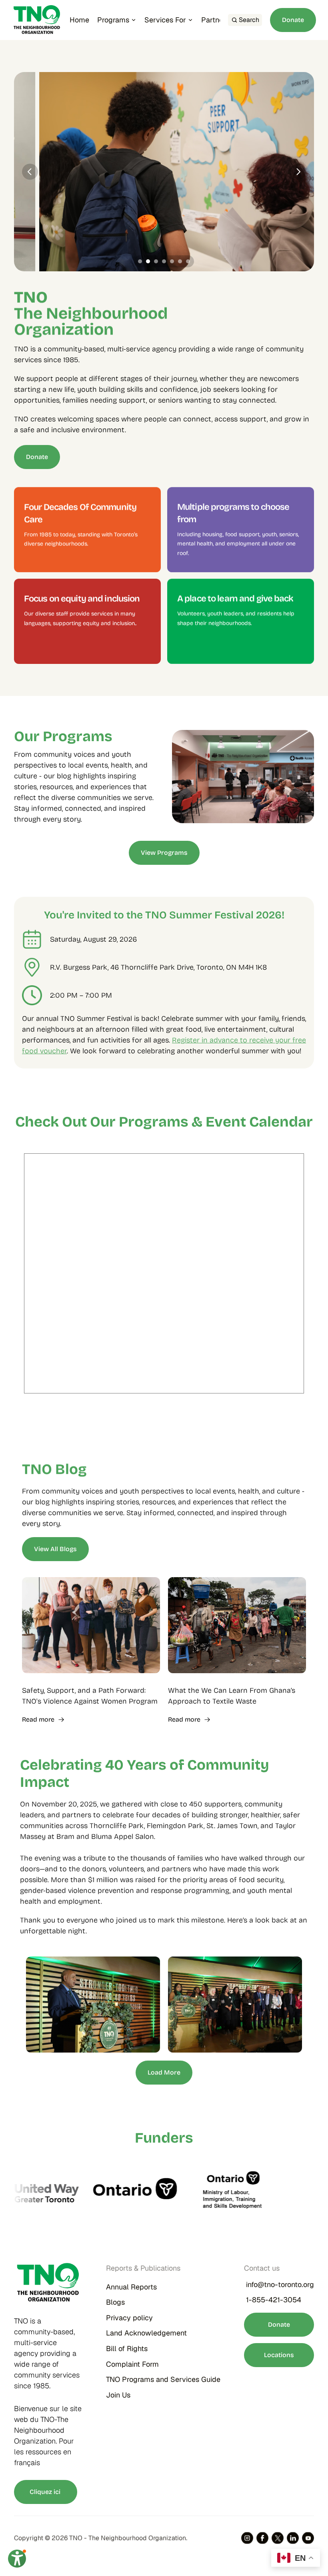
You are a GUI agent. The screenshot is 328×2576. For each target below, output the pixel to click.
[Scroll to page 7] (189, 261)
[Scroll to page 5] (172, 261)
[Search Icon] (245, 20)
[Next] (298, 172)
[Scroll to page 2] (148, 261)
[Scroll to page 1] (139, 261)
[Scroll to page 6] (180, 261)
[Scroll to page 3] (156, 261)
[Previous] (30, 172)
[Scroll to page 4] (164, 261)
